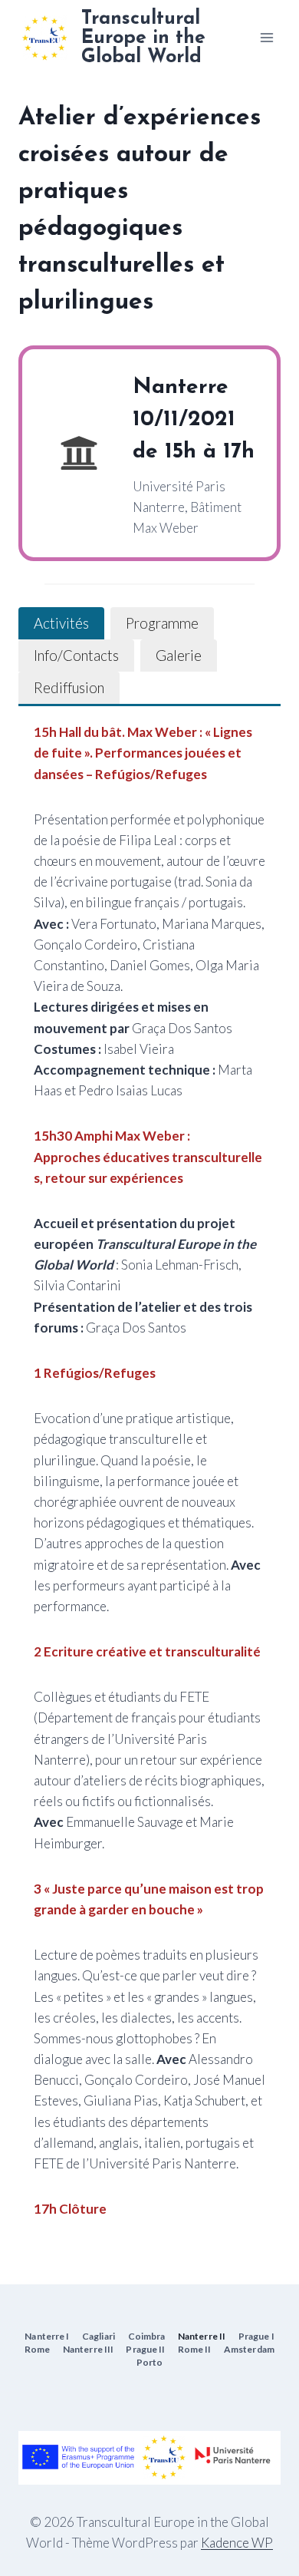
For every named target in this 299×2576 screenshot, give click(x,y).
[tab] (61, 623)
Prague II (145, 2349)
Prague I (256, 2336)
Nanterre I (47, 2336)
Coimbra (147, 2336)
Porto (150, 2362)
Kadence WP (237, 2543)
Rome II (195, 2349)
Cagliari (99, 2336)
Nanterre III (88, 2349)
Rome (37, 2349)
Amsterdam (249, 2349)
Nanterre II (202, 2336)
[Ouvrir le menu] (266, 37)
